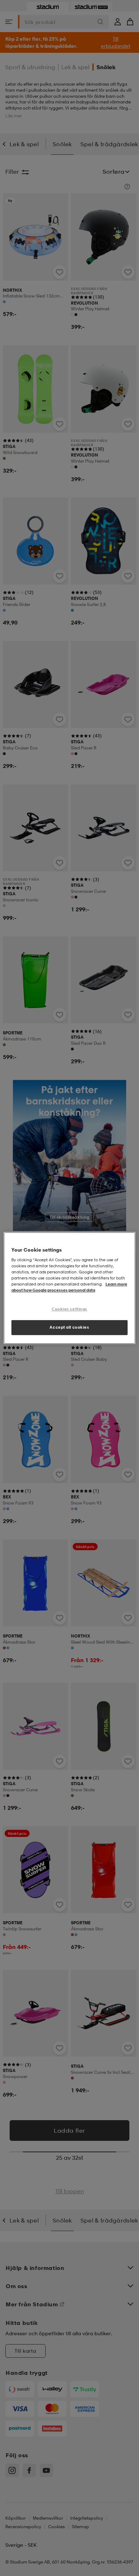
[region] (70, 1288)
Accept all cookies (69, 1327)
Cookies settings (69, 1309)
